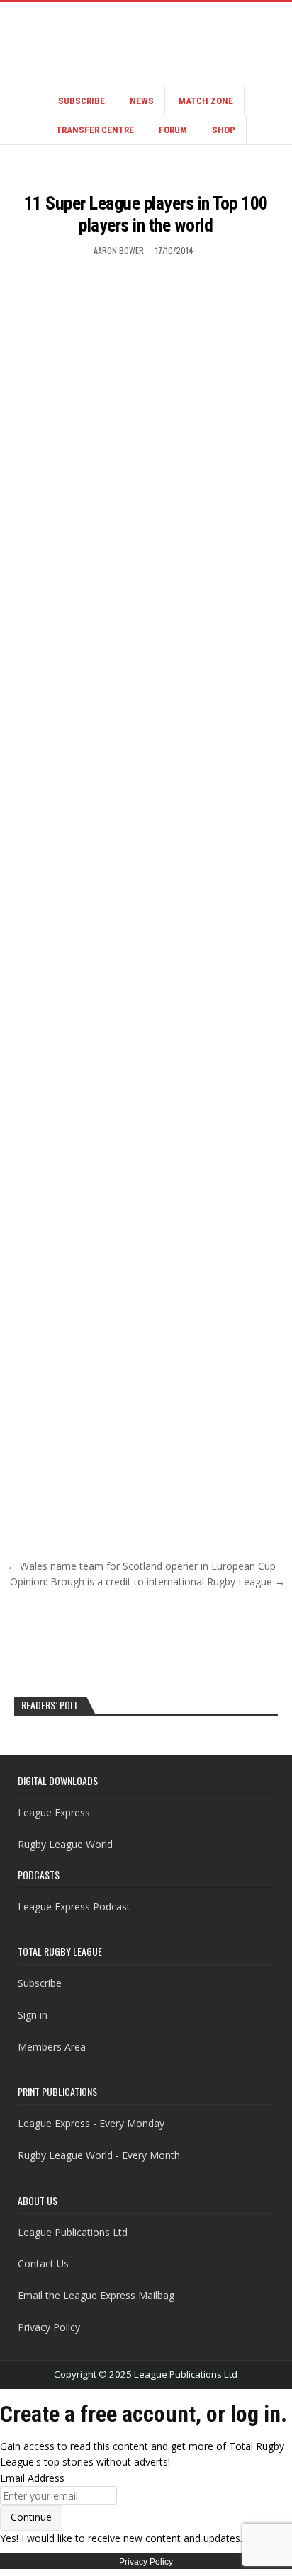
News (142, 101)
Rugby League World (65, 1844)
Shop (224, 130)
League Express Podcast (74, 1907)
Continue (31, 2517)
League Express (54, 1812)
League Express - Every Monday (91, 2123)
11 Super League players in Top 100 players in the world (146, 214)
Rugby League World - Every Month (99, 2155)
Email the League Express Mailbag (96, 2295)
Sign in (33, 2015)
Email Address (32, 2478)
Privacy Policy (49, 2327)
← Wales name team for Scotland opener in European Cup (141, 1566)
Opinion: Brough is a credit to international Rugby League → (147, 1581)
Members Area (52, 2047)
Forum (173, 130)
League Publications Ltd (73, 2232)
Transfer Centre (95, 130)
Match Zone (206, 101)
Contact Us (43, 2263)
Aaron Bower (119, 250)
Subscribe (82, 101)
